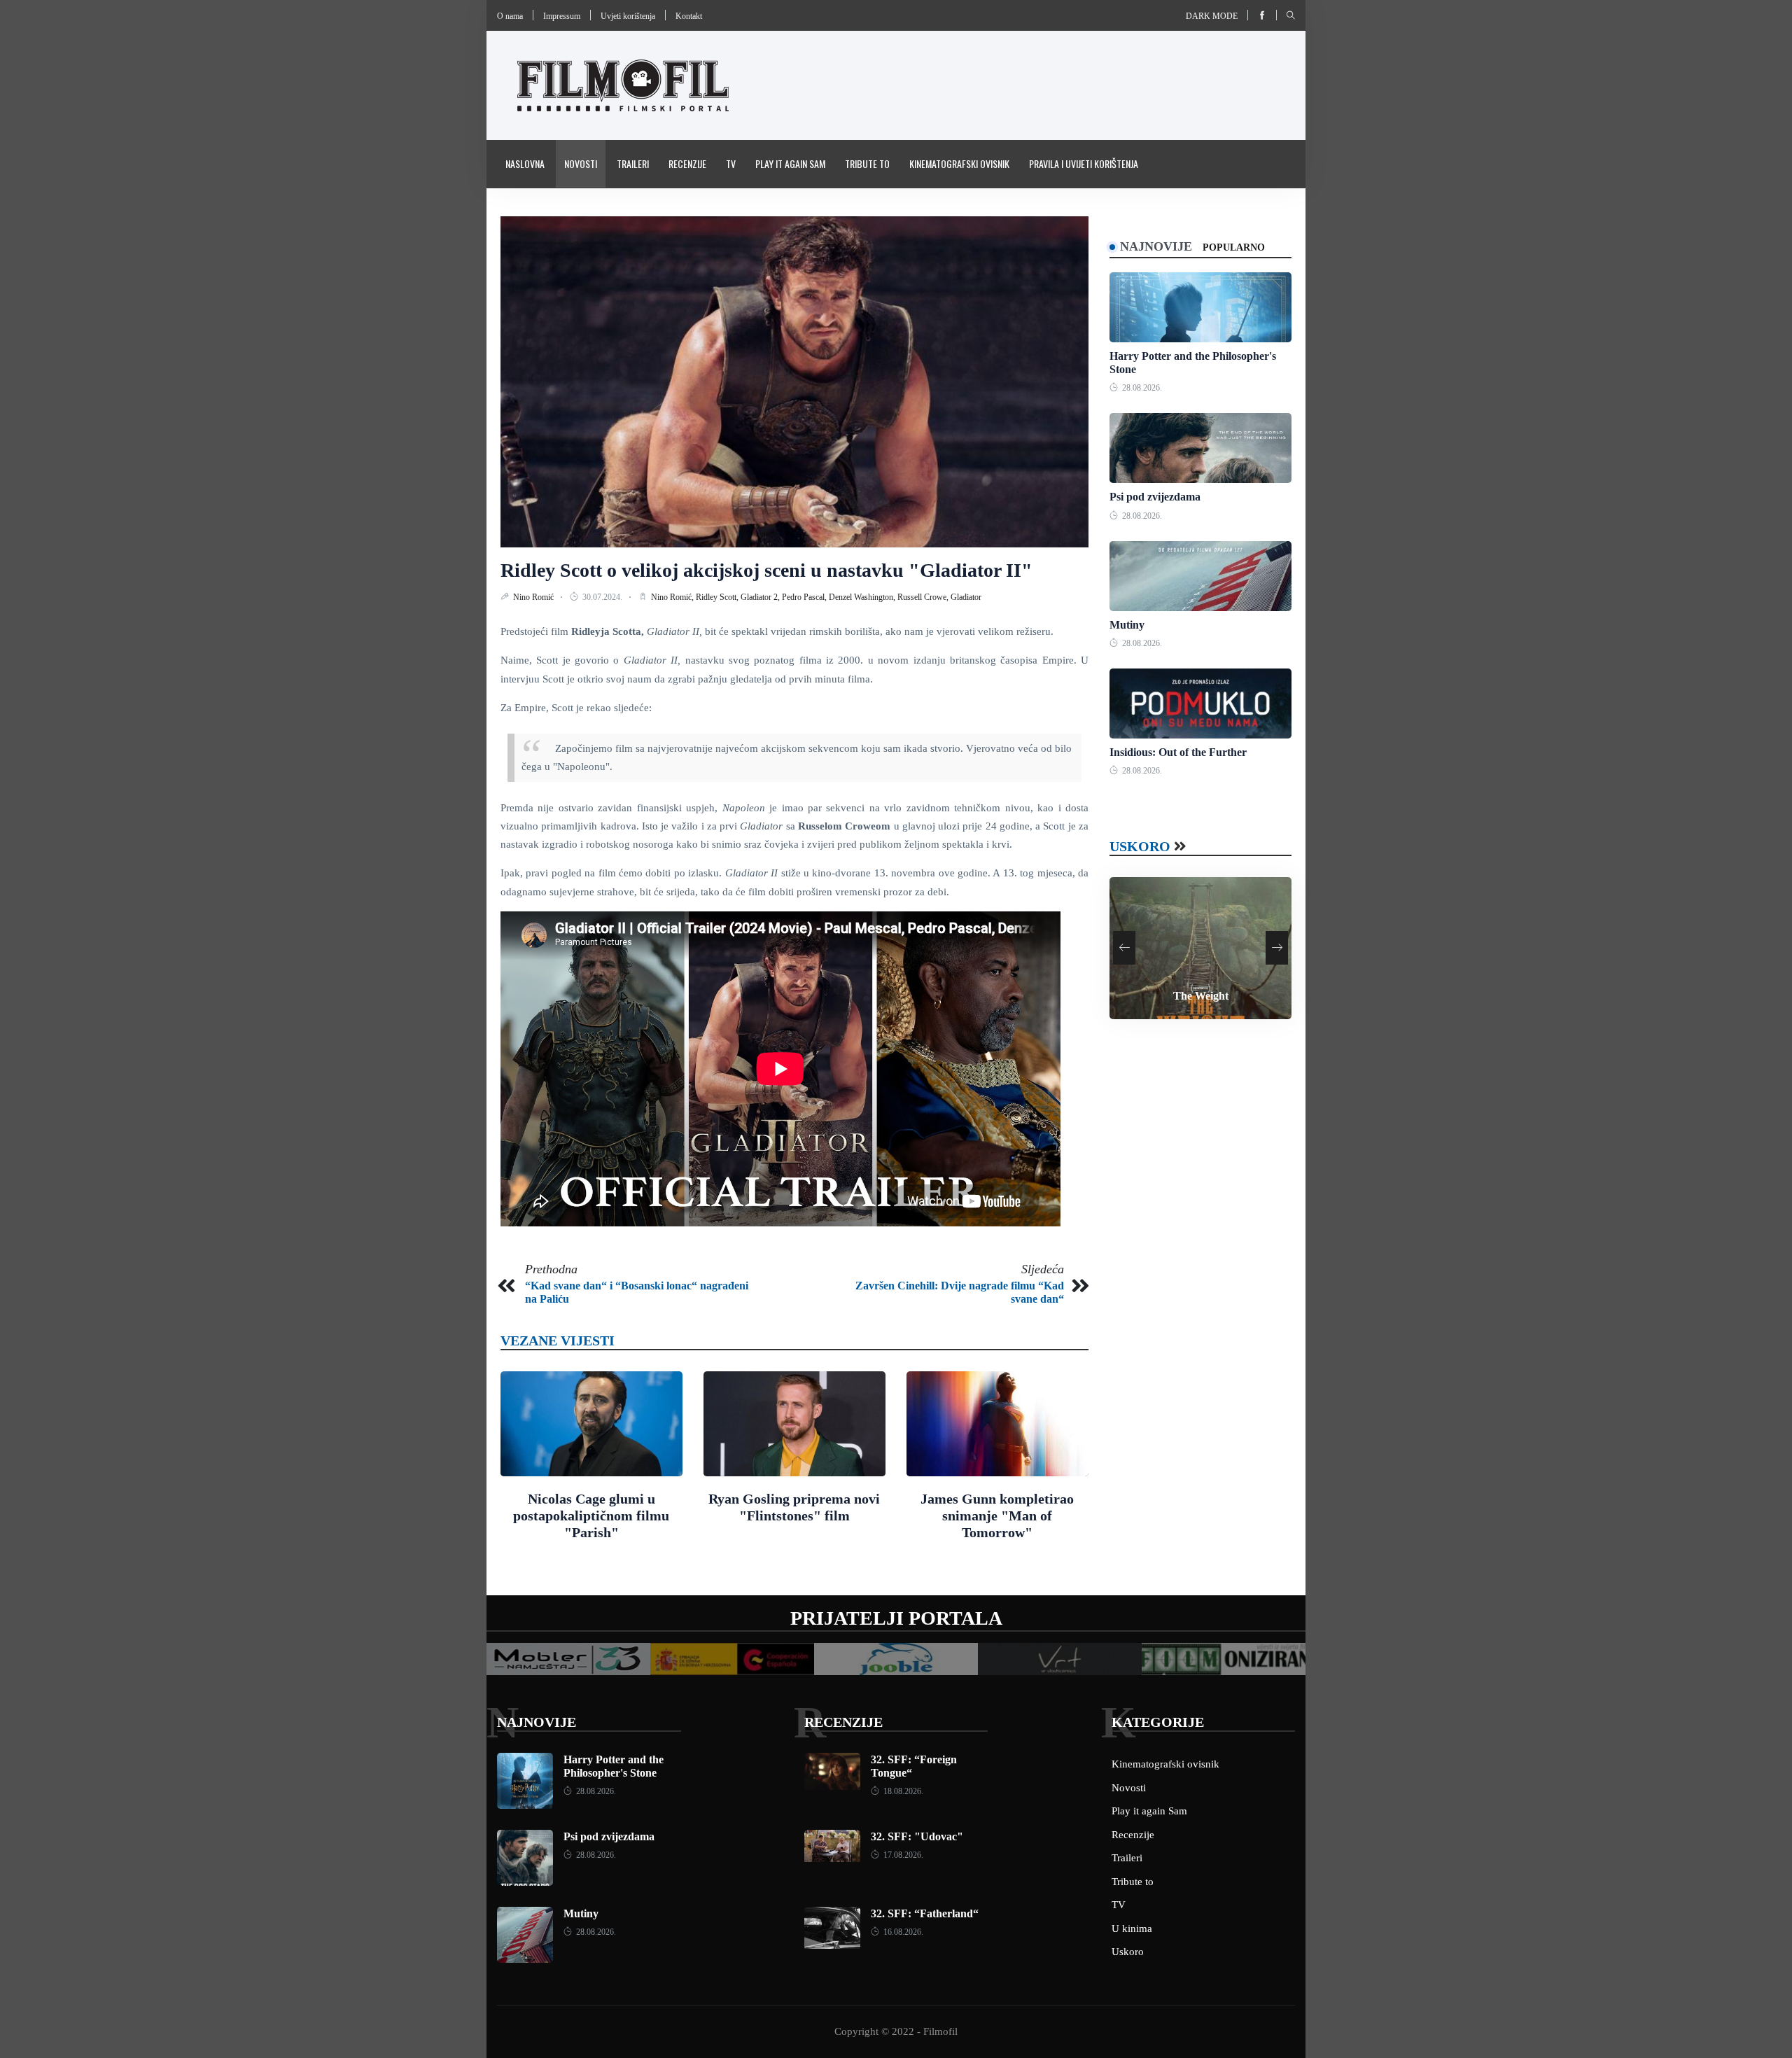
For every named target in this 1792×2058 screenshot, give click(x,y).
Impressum (562, 16)
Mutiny (1127, 625)
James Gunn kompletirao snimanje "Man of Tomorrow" (997, 1515)
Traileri (633, 163)
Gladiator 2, (761, 597)
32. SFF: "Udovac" (917, 1836)
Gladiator (966, 597)
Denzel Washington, (863, 597)
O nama (510, 16)
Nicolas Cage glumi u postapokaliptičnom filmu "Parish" (591, 1515)
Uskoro (1140, 846)
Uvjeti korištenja (628, 16)
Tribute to (867, 163)
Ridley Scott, (718, 597)
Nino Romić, (673, 597)
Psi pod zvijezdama (1155, 497)
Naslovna (525, 163)
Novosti (581, 163)
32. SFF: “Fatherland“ (925, 1913)
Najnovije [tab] (1156, 246)
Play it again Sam (790, 163)
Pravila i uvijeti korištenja (1084, 163)
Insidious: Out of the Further (1178, 752)
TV (731, 163)
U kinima (1132, 1928)
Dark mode (1212, 16)
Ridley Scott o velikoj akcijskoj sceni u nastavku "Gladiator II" (766, 570)
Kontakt (689, 16)
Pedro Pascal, (805, 597)
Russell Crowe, (924, 597)
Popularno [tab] (1234, 247)
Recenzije (687, 163)
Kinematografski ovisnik (959, 163)
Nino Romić (534, 597)
